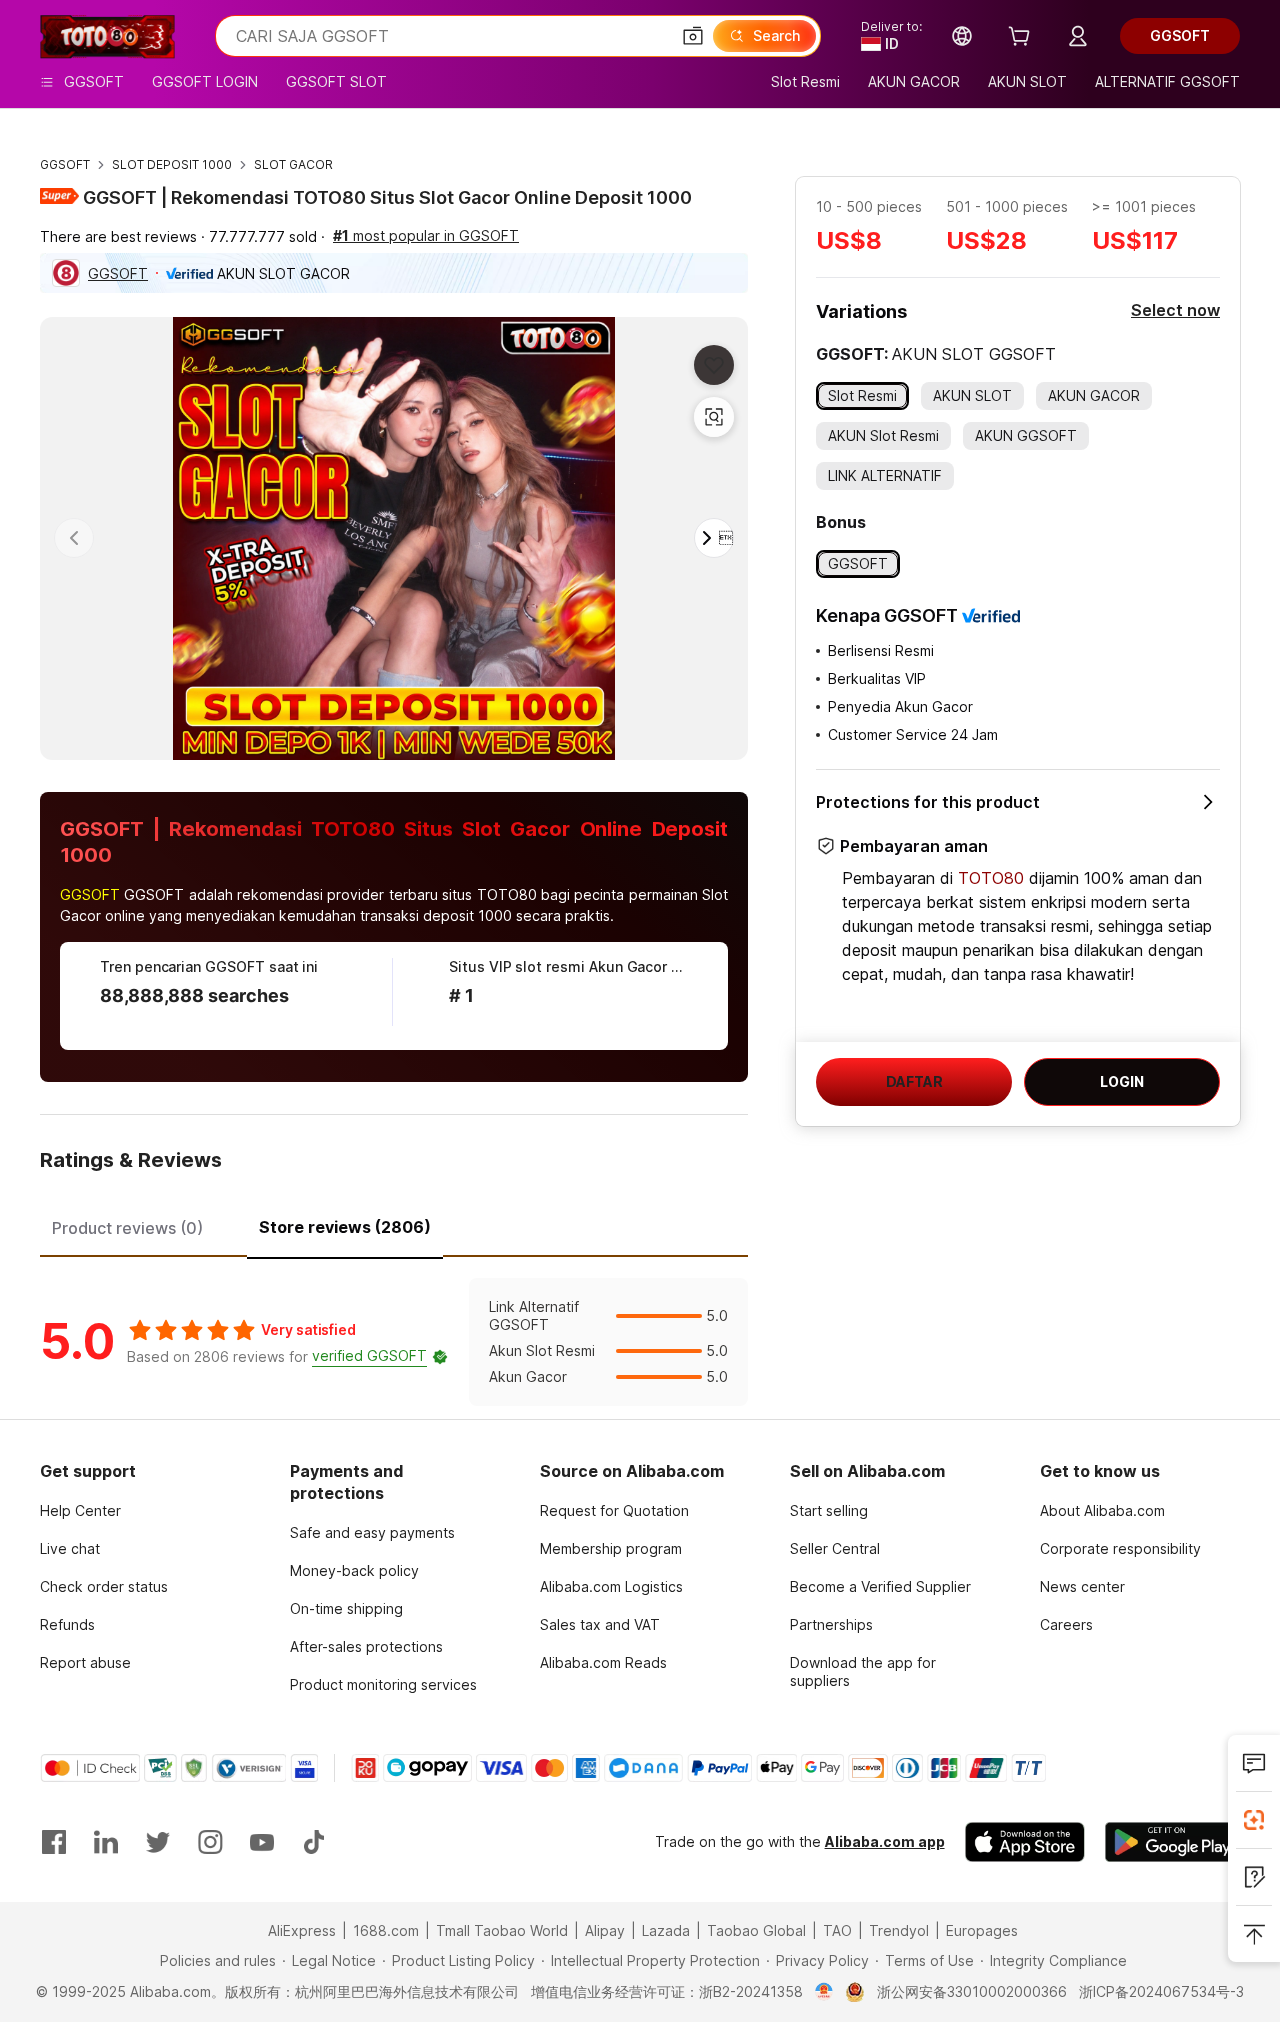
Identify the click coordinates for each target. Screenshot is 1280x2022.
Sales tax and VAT (600, 1624)
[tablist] (394, 1225)
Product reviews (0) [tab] (127, 1228)
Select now (1175, 310)
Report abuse (85, 1662)
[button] (693, 36)
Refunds (67, 1624)
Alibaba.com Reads (603, 1662)
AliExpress (302, 1930)
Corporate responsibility (1120, 1548)
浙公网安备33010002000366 (972, 1991)
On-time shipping (346, 1608)
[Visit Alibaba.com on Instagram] (210, 1842)
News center (1082, 1586)
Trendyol (899, 1930)
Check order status (104, 1586)
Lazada (666, 1930)
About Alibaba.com (1102, 1510)
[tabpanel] (394, 1342)
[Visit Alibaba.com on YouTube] (262, 1842)
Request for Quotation (614, 1510)
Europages (982, 1930)
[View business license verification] (824, 1992)
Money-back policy (354, 1570)
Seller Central (835, 1548)
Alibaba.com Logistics (611, 1586)
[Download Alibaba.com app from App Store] (1025, 1842)
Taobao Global (756, 1930)
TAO (837, 1930)
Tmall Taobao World (502, 1930)
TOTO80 (991, 878)
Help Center (80, 1510)
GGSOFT (65, 164)
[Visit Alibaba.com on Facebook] (54, 1842)
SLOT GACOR (293, 164)
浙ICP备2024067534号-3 (1161, 1991)
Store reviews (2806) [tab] (345, 1227)
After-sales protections (366, 1646)
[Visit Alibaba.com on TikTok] (314, 1842)
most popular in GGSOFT (426, 235)
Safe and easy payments (372, 1532)
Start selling (829, 1510)
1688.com (386, 1930)
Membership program (611, 1548)
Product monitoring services (383, 1684)
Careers (1066, 1624)
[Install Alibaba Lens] (1254, 1820)
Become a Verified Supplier (880, 1586)
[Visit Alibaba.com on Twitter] (158, 1842)
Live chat (70, 1548)
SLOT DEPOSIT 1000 (172, 164)
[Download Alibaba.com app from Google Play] (1172, 1842)
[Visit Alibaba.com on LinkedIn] (106, 1842)
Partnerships (831, 1624)
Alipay (605, 1930)
